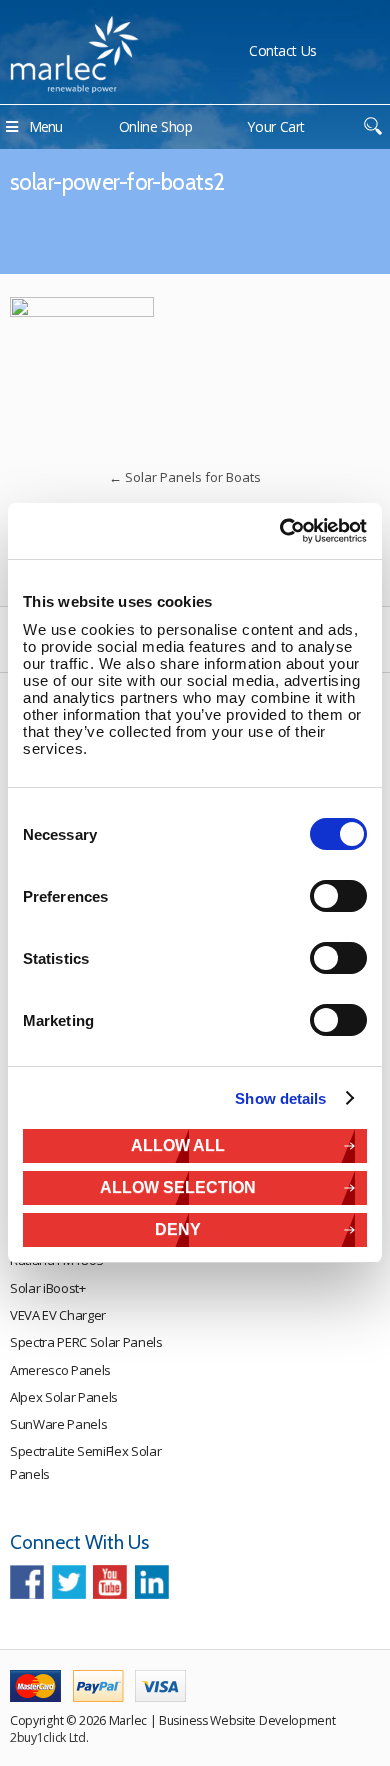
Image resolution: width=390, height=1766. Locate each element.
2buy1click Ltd (48, 1737)
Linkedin (152, 1582)
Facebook (27, 1582)
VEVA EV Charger (58, 1315)
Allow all (178, 1145)
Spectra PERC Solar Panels (86, 1342)
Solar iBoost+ (48, 1288)
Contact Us (283, 50)
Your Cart (276, 126)
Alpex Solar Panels (64, 1397)
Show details (280, 1098)
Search (372, 126)
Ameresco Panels (60, 1370)
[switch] (338, 896)
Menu (45, 126)
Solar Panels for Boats (185, 477)
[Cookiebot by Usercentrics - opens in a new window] (280, 531)
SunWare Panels (58, 1424)
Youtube (110, 1582)
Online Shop (156, 126)
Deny (178, 1229)
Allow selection (178, 1187)
